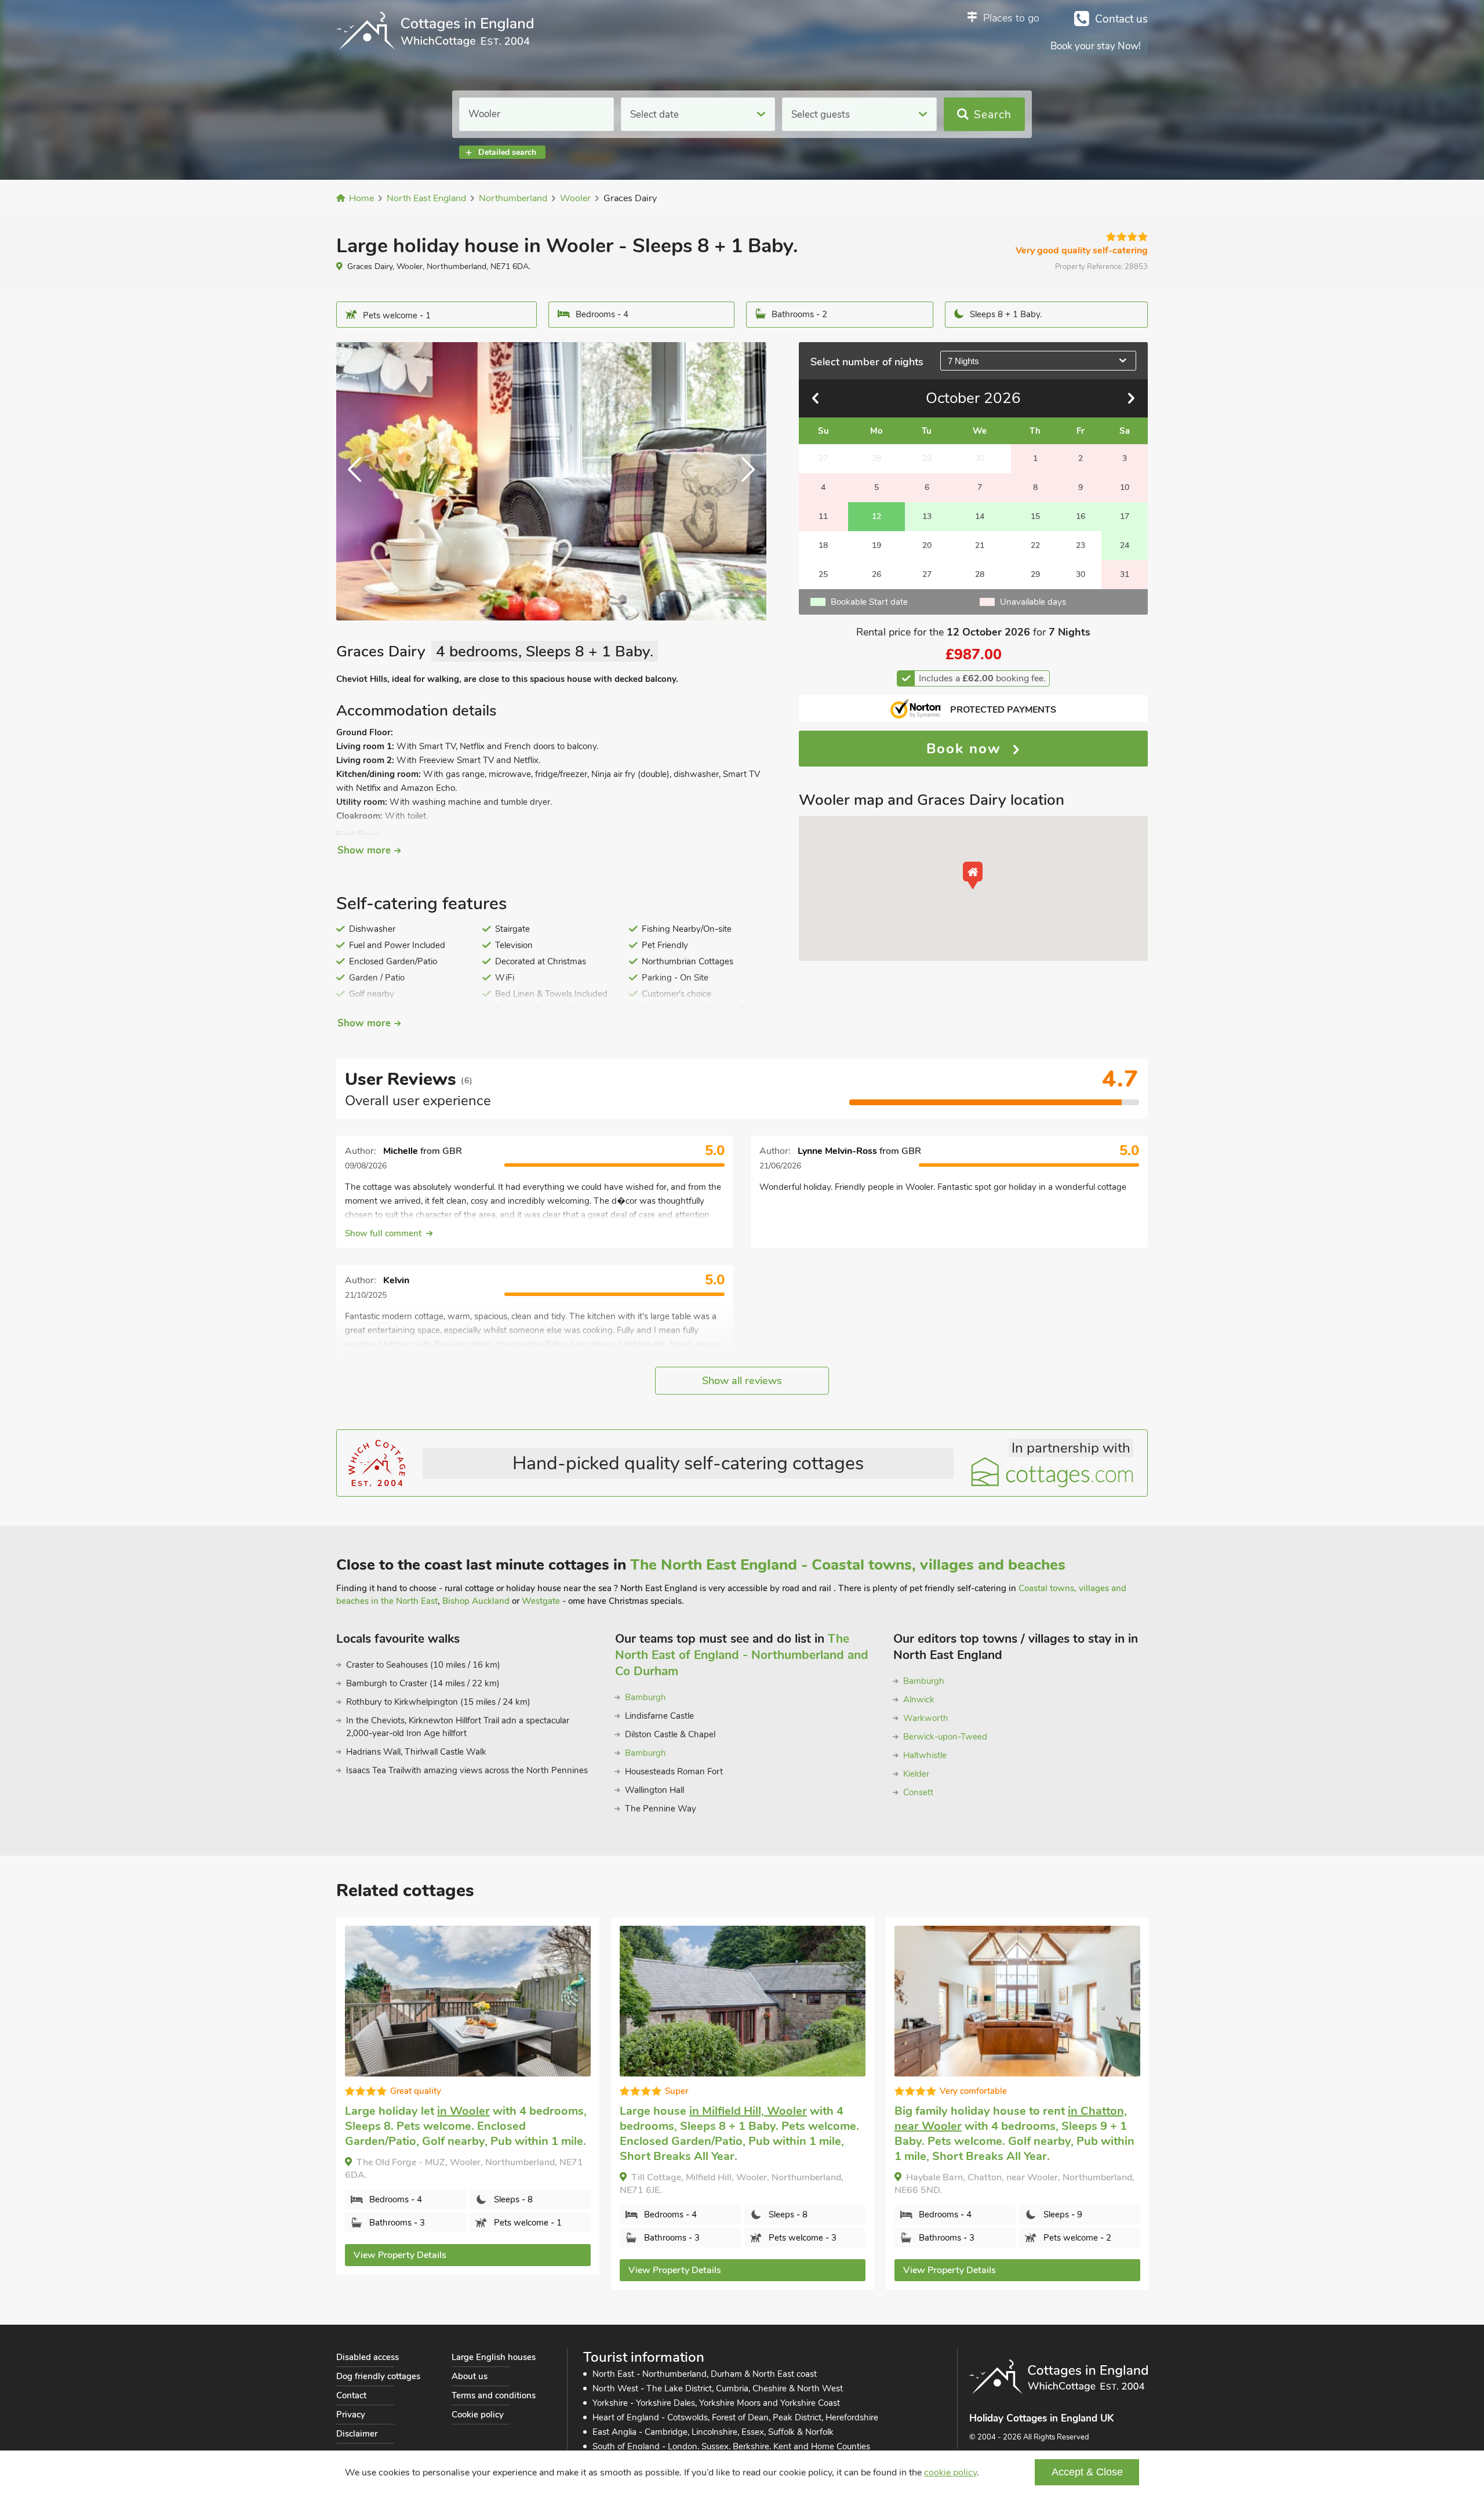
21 (980, 545)
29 (1035, 574)
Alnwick (919, 1700)
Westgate (541, 1601)
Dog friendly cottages (378, 2376)
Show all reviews (742, 1381)
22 (1035, 545)
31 (1125, 574)
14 (980, 516)
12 (876, 516)
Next (743, 481)
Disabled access (368, 2357)
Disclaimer (357, 2434)
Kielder (916, 1774)
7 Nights (963, 361)
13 (927, 516)
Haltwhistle (925, 1755)
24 (1125, 545)
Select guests (821, 115)
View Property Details (400, 2255)
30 (1081, 574)
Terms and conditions (494, 2395)
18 (823, 545)
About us (470, 2376)
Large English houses (494, 2357)
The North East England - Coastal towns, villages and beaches (848, 1565)
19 (876, 545)
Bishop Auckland (476, 1601)
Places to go (1011, 18)
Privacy (351, 2415)
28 (980, 574)
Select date (654, 115)
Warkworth (926, 1718)
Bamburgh (645, 1697)
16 (1081, 516)
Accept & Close (1087, 2472)
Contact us (1121, 19)
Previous (359, 481)
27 (927, 574)
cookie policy (950, 2473)
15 (1035, 516)
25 (823, 574)
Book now (966, 749)
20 (927, 545)
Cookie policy (478, 2415)
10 (1125, 487)
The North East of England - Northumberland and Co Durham (742, 1655)
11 (823, 516)
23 (1081, 545)
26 (876, 574)
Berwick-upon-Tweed (945, 1737)
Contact (351, 2395)
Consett (918, 1792)
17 (1125, 516)
